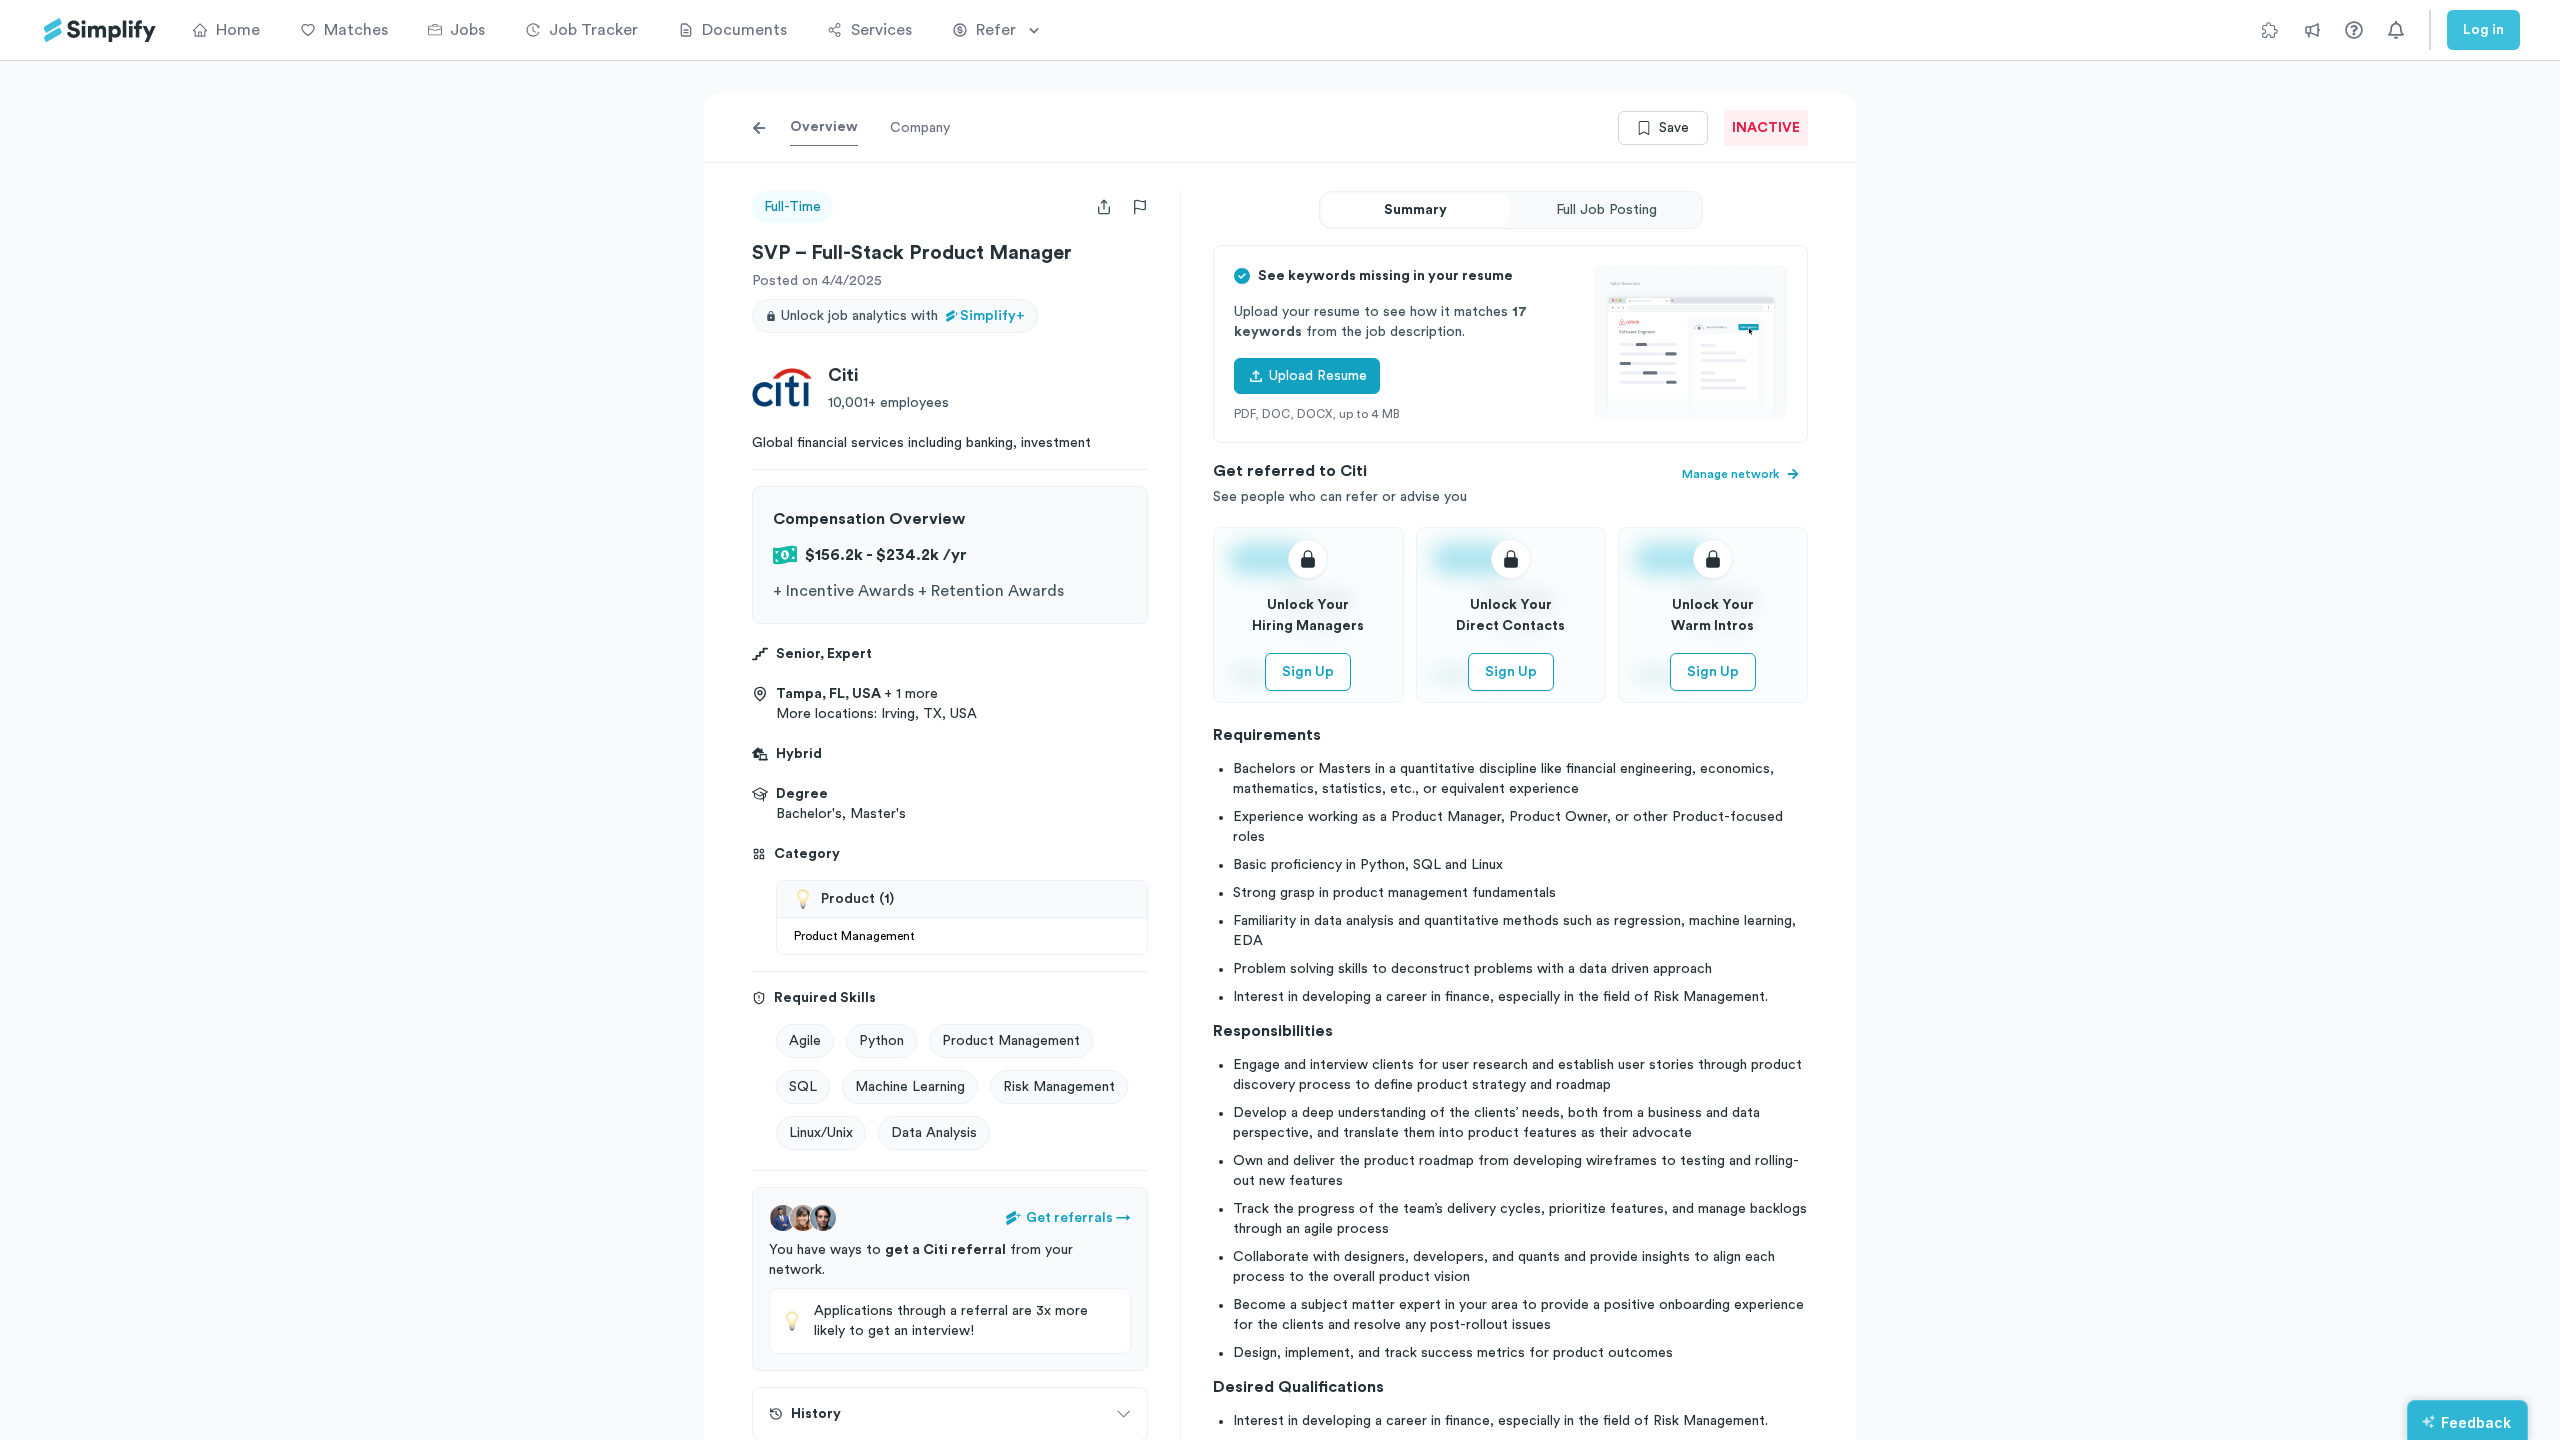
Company (920, 128)
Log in (2483, 30)
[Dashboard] (100, 30)
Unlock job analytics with (903, 316)
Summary (1415, 210)
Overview (824, 127)
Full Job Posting (1606, 210)
